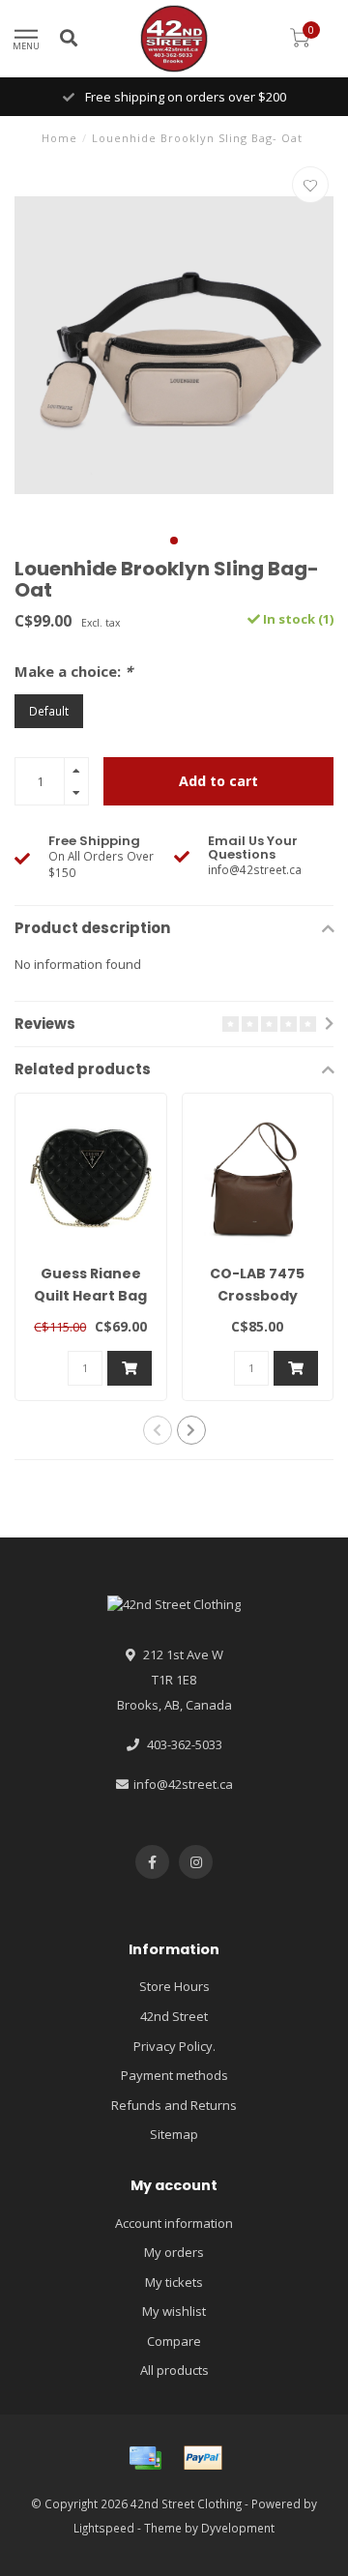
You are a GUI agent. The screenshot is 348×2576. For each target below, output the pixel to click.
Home (59, 138)
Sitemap (174, 2134)
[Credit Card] (145, 2458)
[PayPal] (203, 2458)
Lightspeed (104, 2528)
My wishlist (174, 2311)
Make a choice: (73, 671)
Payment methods (174, 2075)
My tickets (174, 2282)
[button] (174, 541)
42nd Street (174, 2016)
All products (174, 2370)
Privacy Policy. (174, 2046)
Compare (174, 2341)
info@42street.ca (183, 1784)
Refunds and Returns (174, 2105)
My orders (174, 2252)
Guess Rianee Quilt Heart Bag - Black (90, 1296)
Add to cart (218, 781)
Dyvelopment (238, 2528)
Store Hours (174, 1986)
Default (49, 711)
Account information (174, 2223)
